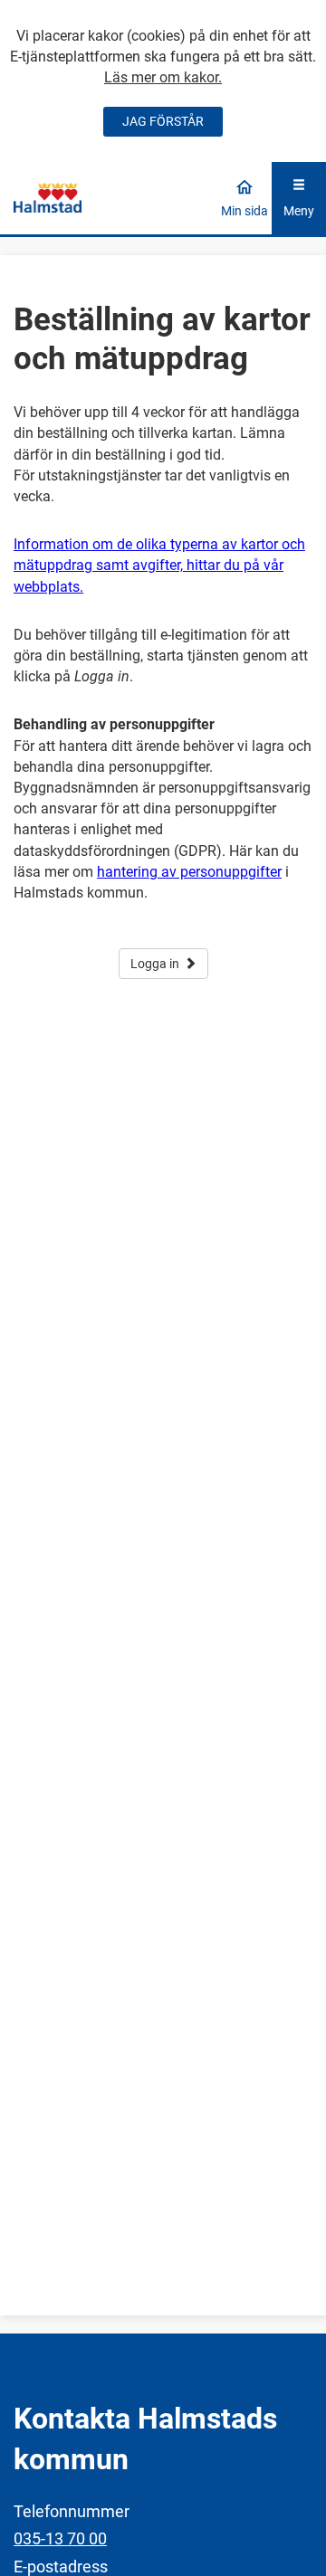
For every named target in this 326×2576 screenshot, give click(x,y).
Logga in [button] (155, 964)
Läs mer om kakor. (163, 77)
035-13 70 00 (60, 2538)
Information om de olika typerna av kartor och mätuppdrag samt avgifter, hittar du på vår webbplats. (159, 565)
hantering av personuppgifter (189, 872)
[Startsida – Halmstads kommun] (48, 197)
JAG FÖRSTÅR (163, 121)
